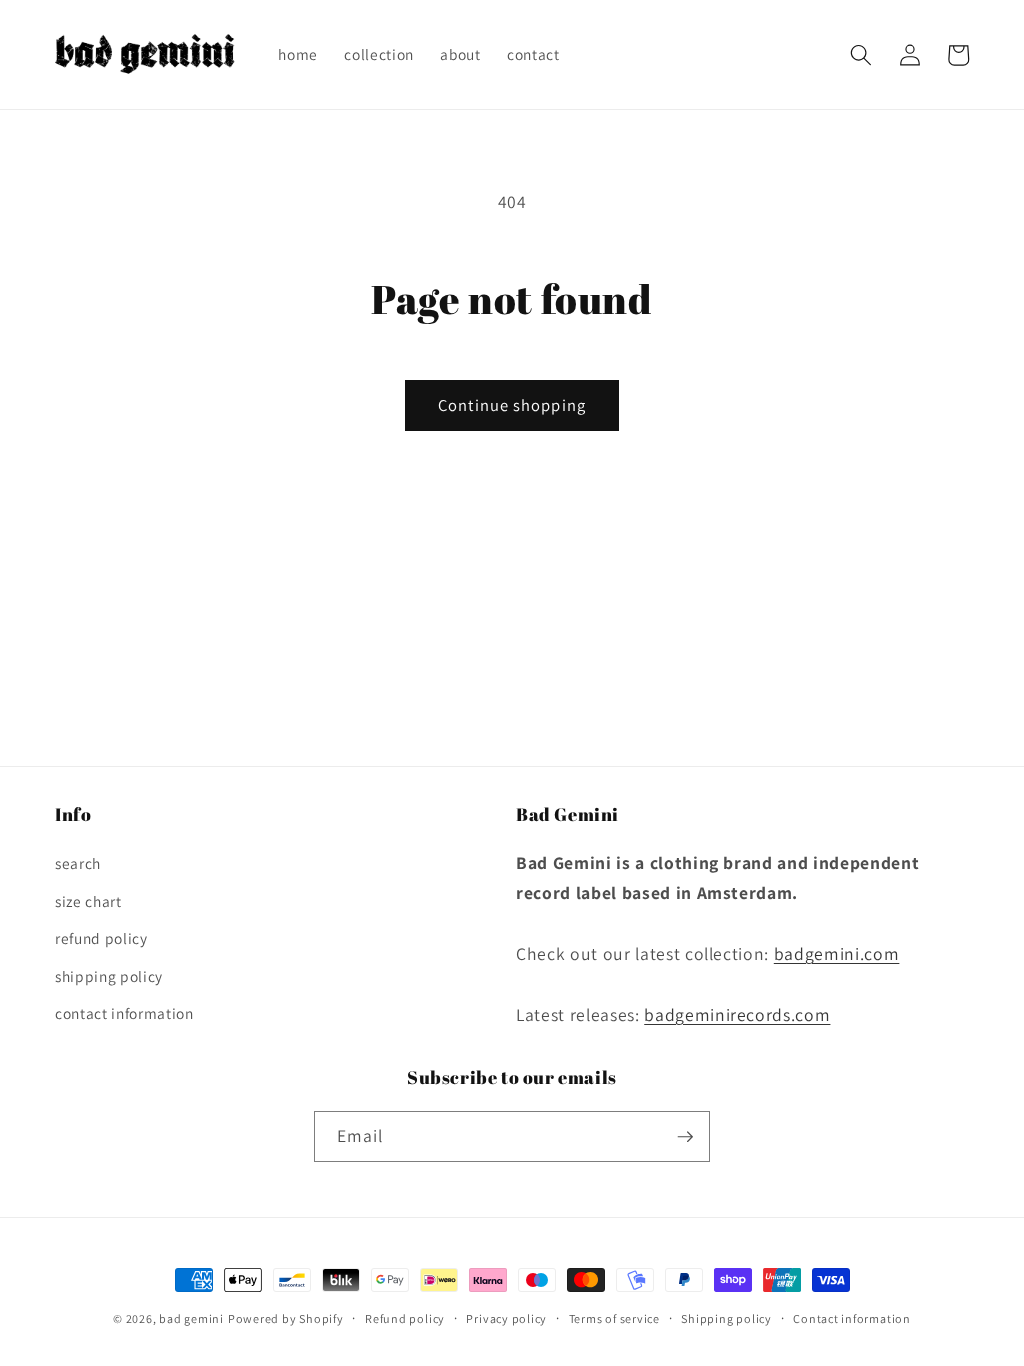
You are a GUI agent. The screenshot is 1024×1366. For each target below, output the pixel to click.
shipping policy (109, 976)
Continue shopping (512, 405)
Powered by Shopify (286, 1318)
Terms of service (614, 1318)
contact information (124, 1013)
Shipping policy (726, 1318)
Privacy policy (506, 1318)
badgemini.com (837, 953)
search (78, 863)
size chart (88, 901)
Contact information (852, 1318)
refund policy (101, 938)
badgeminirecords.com (737, 1014)
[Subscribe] (685, 1137)
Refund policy (405, 1318)
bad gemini (191, 1318)
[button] (861, 55)
